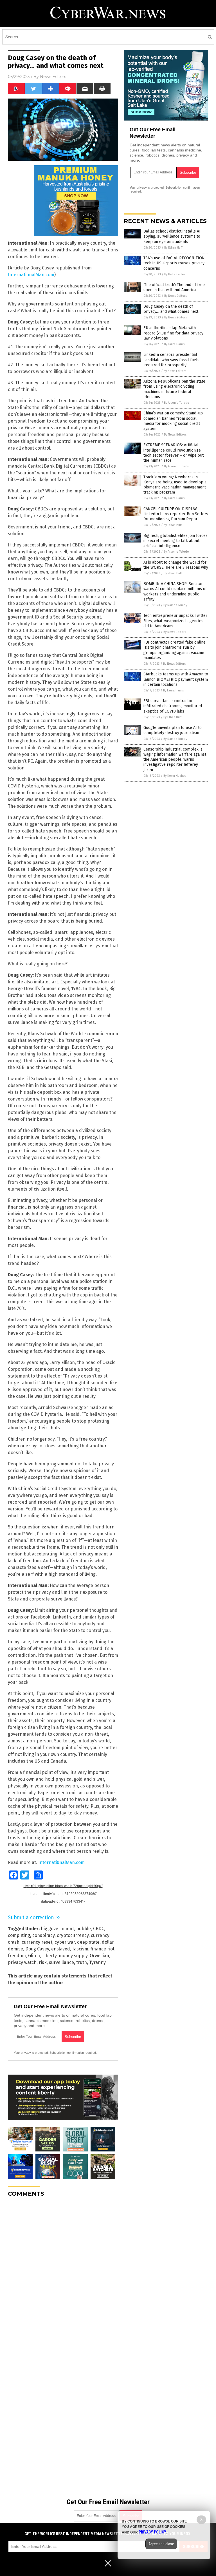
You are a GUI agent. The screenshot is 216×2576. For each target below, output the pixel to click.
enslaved (61, 1949)
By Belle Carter (175, 274)
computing (19, 1935)
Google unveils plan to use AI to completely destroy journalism (173, 730)
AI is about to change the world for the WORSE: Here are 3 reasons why (176, 565)
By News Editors (175, 296)
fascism (80, 1949)
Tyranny (97, 1962)
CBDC (99, 1929)
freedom (17, 1956)
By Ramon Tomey (175, 605)
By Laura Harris (174, 344)
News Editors (53, 77)
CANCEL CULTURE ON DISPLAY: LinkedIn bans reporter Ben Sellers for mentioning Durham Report (176, 514)
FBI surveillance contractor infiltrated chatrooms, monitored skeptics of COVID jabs (173, 706)
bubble (84, 1929)
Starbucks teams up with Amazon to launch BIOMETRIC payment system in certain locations (176, 679)
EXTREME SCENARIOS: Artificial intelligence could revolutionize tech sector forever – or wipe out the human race (174, 453)
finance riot (103, 1949)
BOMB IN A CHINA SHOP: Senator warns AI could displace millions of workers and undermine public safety (175, 591)
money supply (73, 1956)
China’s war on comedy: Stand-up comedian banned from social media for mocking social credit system (173, 421)
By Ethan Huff (173, 248)
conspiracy (43, 1935)
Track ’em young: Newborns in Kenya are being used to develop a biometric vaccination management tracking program (175, 485)
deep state (88, 1942)
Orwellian (99, 1956)
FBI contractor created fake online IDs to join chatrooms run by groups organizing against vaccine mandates (175, 650)
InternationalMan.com (31, 275)
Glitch (34, 1956)
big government (57, 1929)
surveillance (61, 1962)
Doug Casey (37, 1949)
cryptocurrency (73, 1935)
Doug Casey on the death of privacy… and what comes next (171, 309)
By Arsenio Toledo (177, 403)
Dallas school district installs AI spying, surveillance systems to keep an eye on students (172, 236)
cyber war (65, 1942)
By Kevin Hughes (175, 776)
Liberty (49, 1956)
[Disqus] (63, 2272)
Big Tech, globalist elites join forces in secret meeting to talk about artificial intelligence (175, 541)
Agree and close (161, 2544)
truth (82, 1962)
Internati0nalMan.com (61, 1862)
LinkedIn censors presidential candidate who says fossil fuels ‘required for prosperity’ (171, 360)
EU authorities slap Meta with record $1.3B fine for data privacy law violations (173, 333)
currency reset (37, 1942)
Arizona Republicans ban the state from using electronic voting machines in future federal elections (174, 389)
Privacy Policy (152, 2532)
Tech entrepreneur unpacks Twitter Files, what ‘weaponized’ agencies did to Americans (175, 621)
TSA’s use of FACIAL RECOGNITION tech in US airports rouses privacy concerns (174, 263)
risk (43, 1962)
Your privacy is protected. (31, 2053)
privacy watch (22, 1962)
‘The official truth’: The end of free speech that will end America (174, 287)
